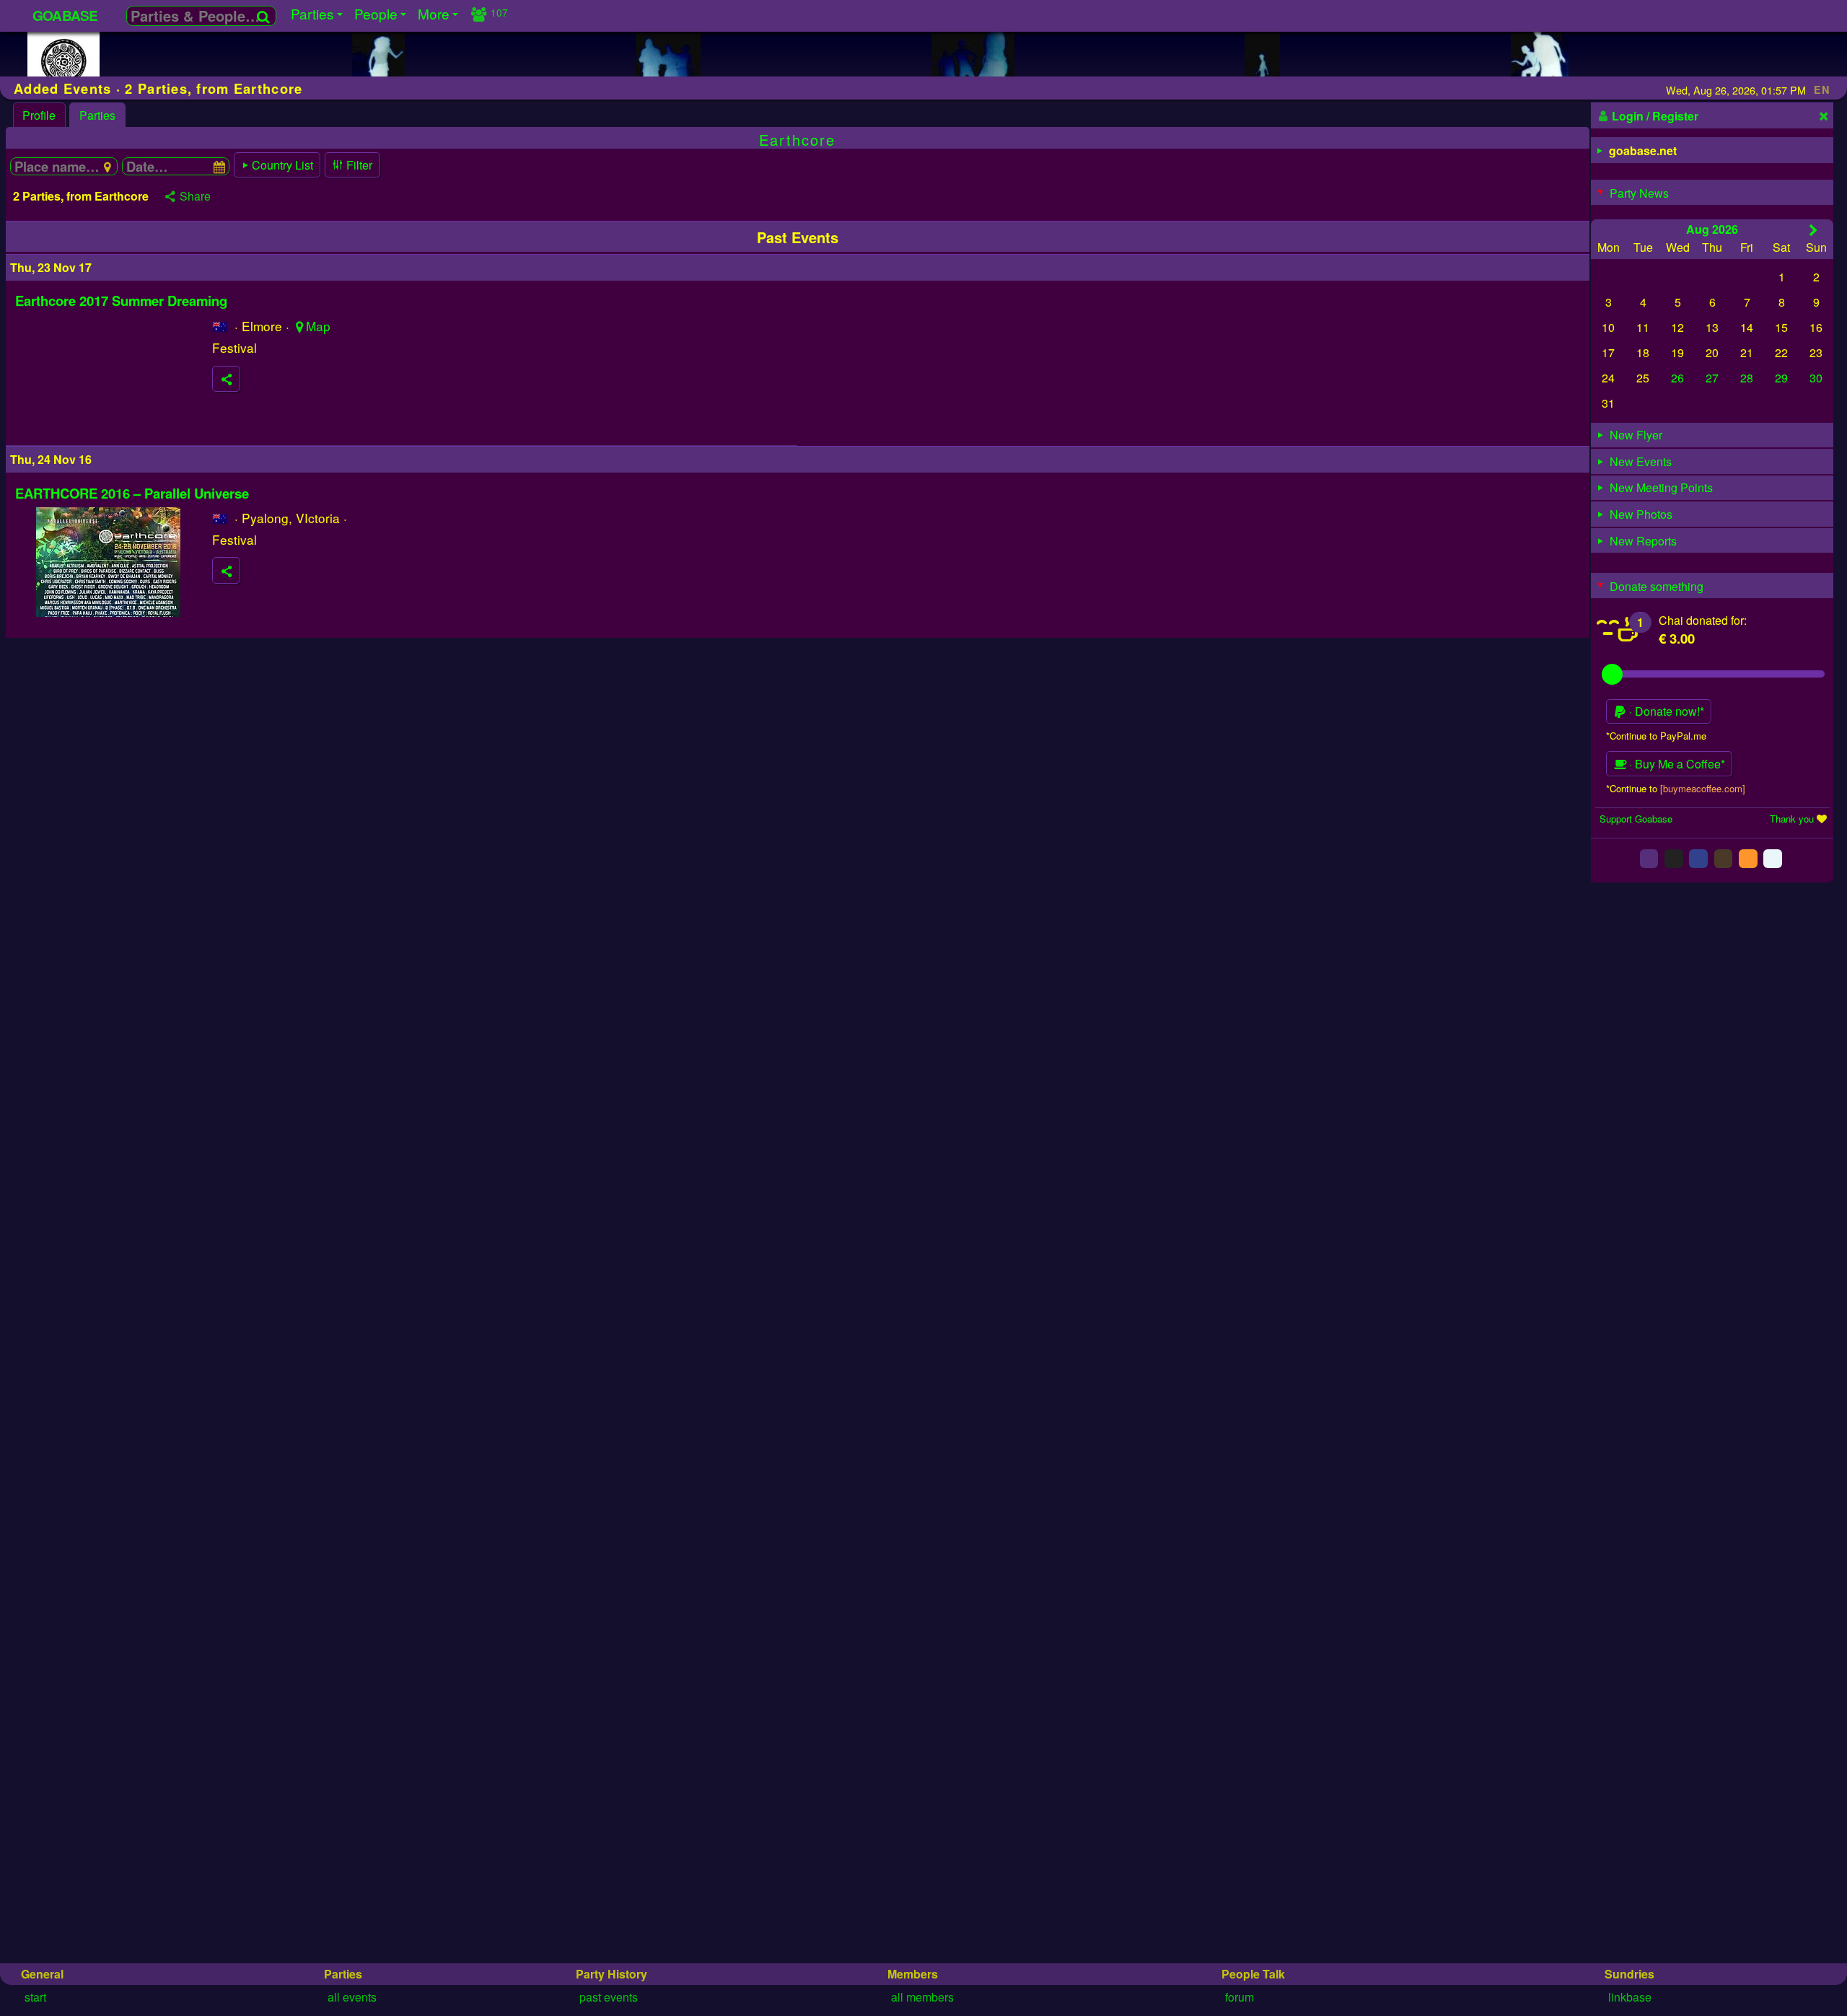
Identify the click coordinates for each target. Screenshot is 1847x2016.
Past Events (609, 1997)
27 (1712, 378)
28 (1747, 378)
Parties (97, 115)
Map (318, 326)
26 (1677, 378)
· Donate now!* (1665, 711)
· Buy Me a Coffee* (1676, 764)
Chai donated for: (1703, 619)
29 (1781, 378)
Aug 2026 (1712, 228)
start (35, 1997)
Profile (39, 115)
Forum (1240, 1997)
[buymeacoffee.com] (1703, 788)
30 (1816, 378)
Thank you (1792, 818)
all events (352, 1997)
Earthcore (797, 140)
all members (922, 1997)
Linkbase (1630, 1997)
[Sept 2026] (1813, 229)
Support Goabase (1636, 818)
